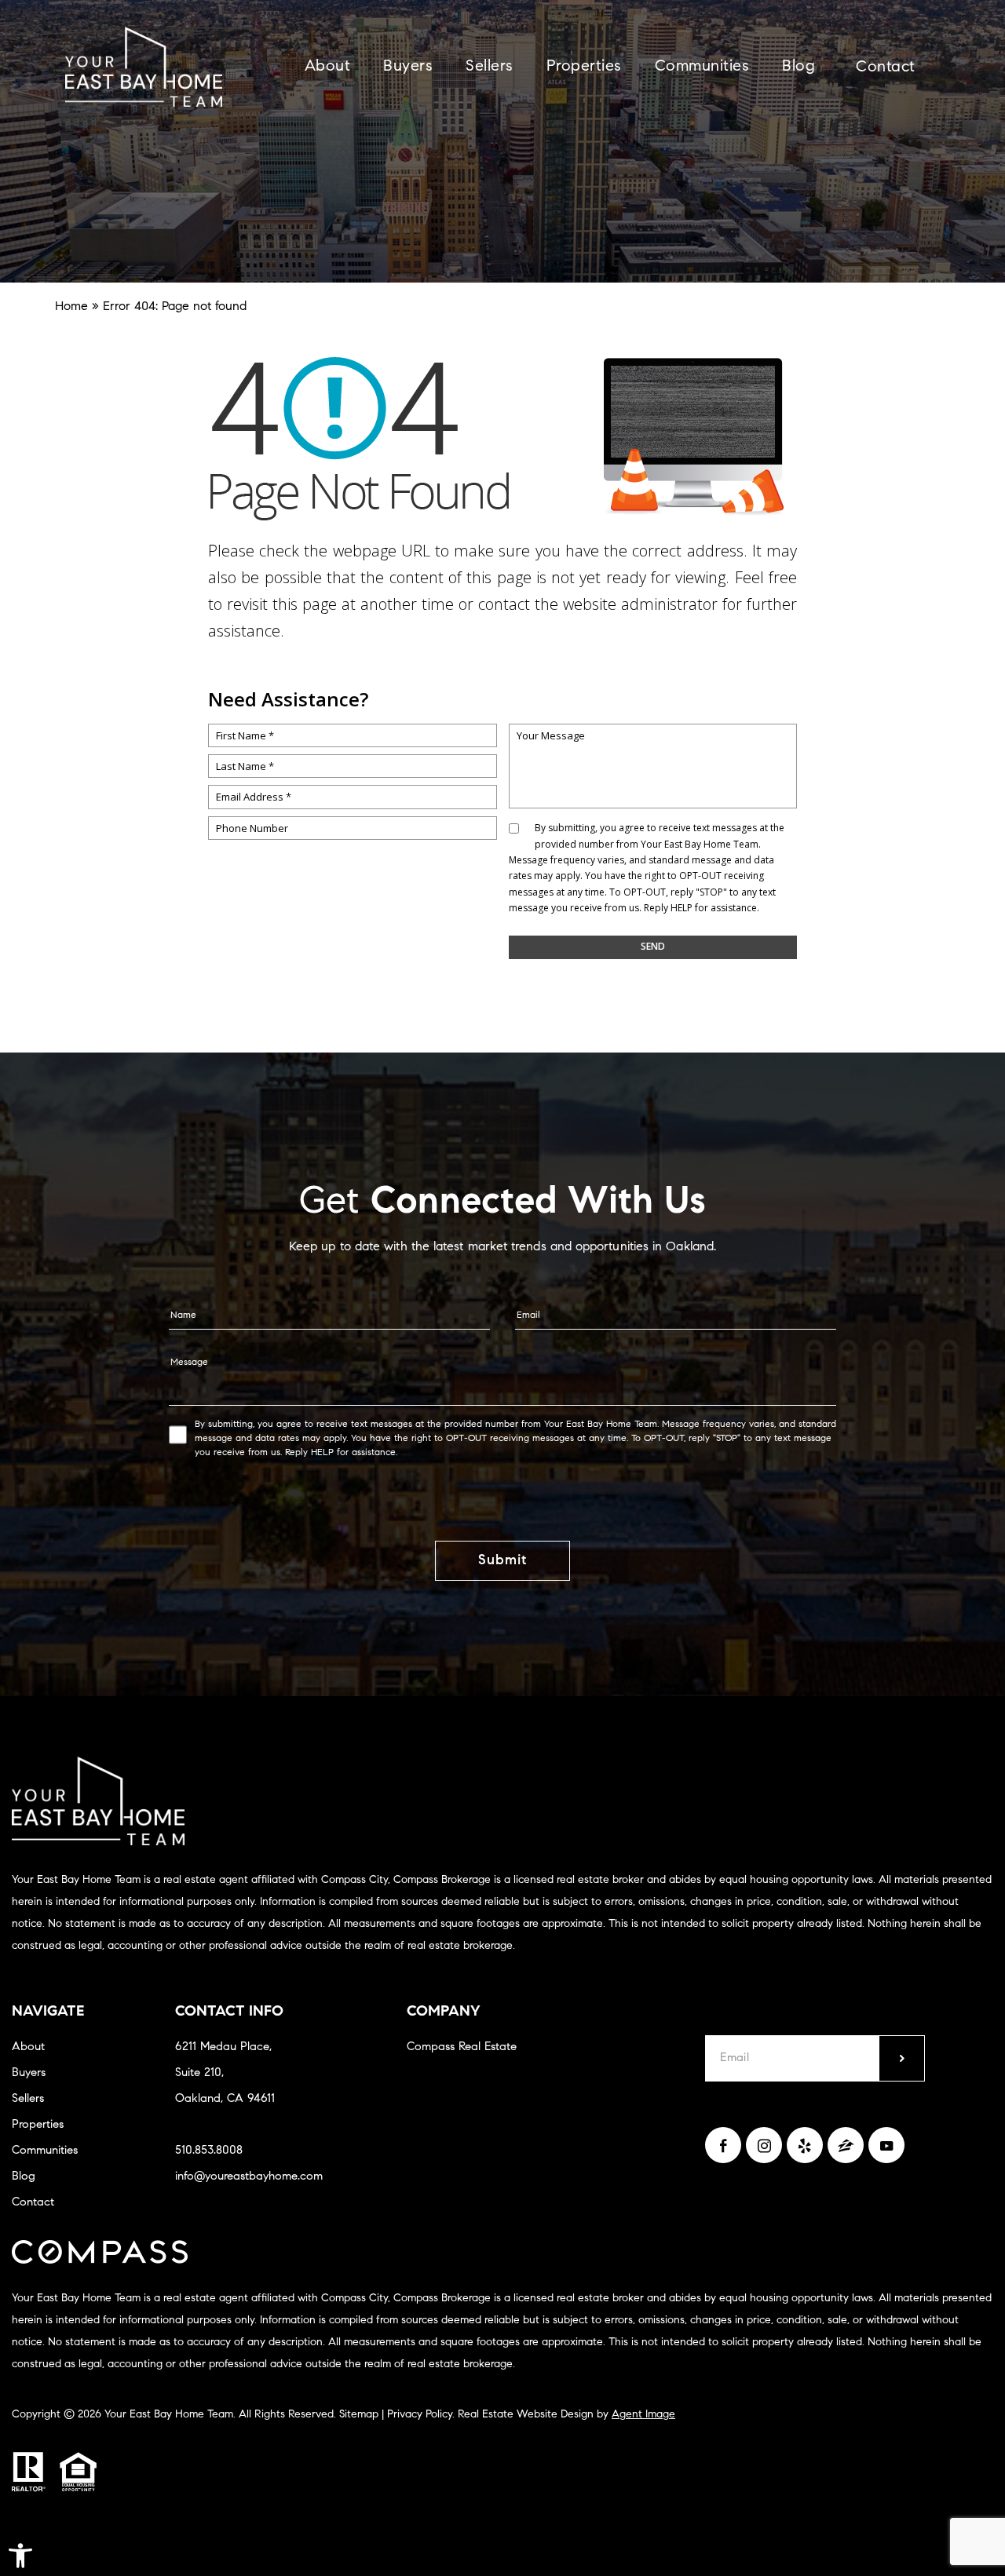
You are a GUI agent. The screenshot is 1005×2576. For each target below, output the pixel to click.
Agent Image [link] (643, 2415)
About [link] (328, 67)
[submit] (902, 2058)
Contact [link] (886, 68)
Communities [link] (702, 67)
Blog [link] (799, 67)
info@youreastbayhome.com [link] (249, 2177)
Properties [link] (584, 67)
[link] (20, 2556)
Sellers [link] (490, 67)
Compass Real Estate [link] (462, 2047)
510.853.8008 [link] (209, 2151)
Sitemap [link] (359, 2415)
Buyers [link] (408, 67)
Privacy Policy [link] (420, 2415)
